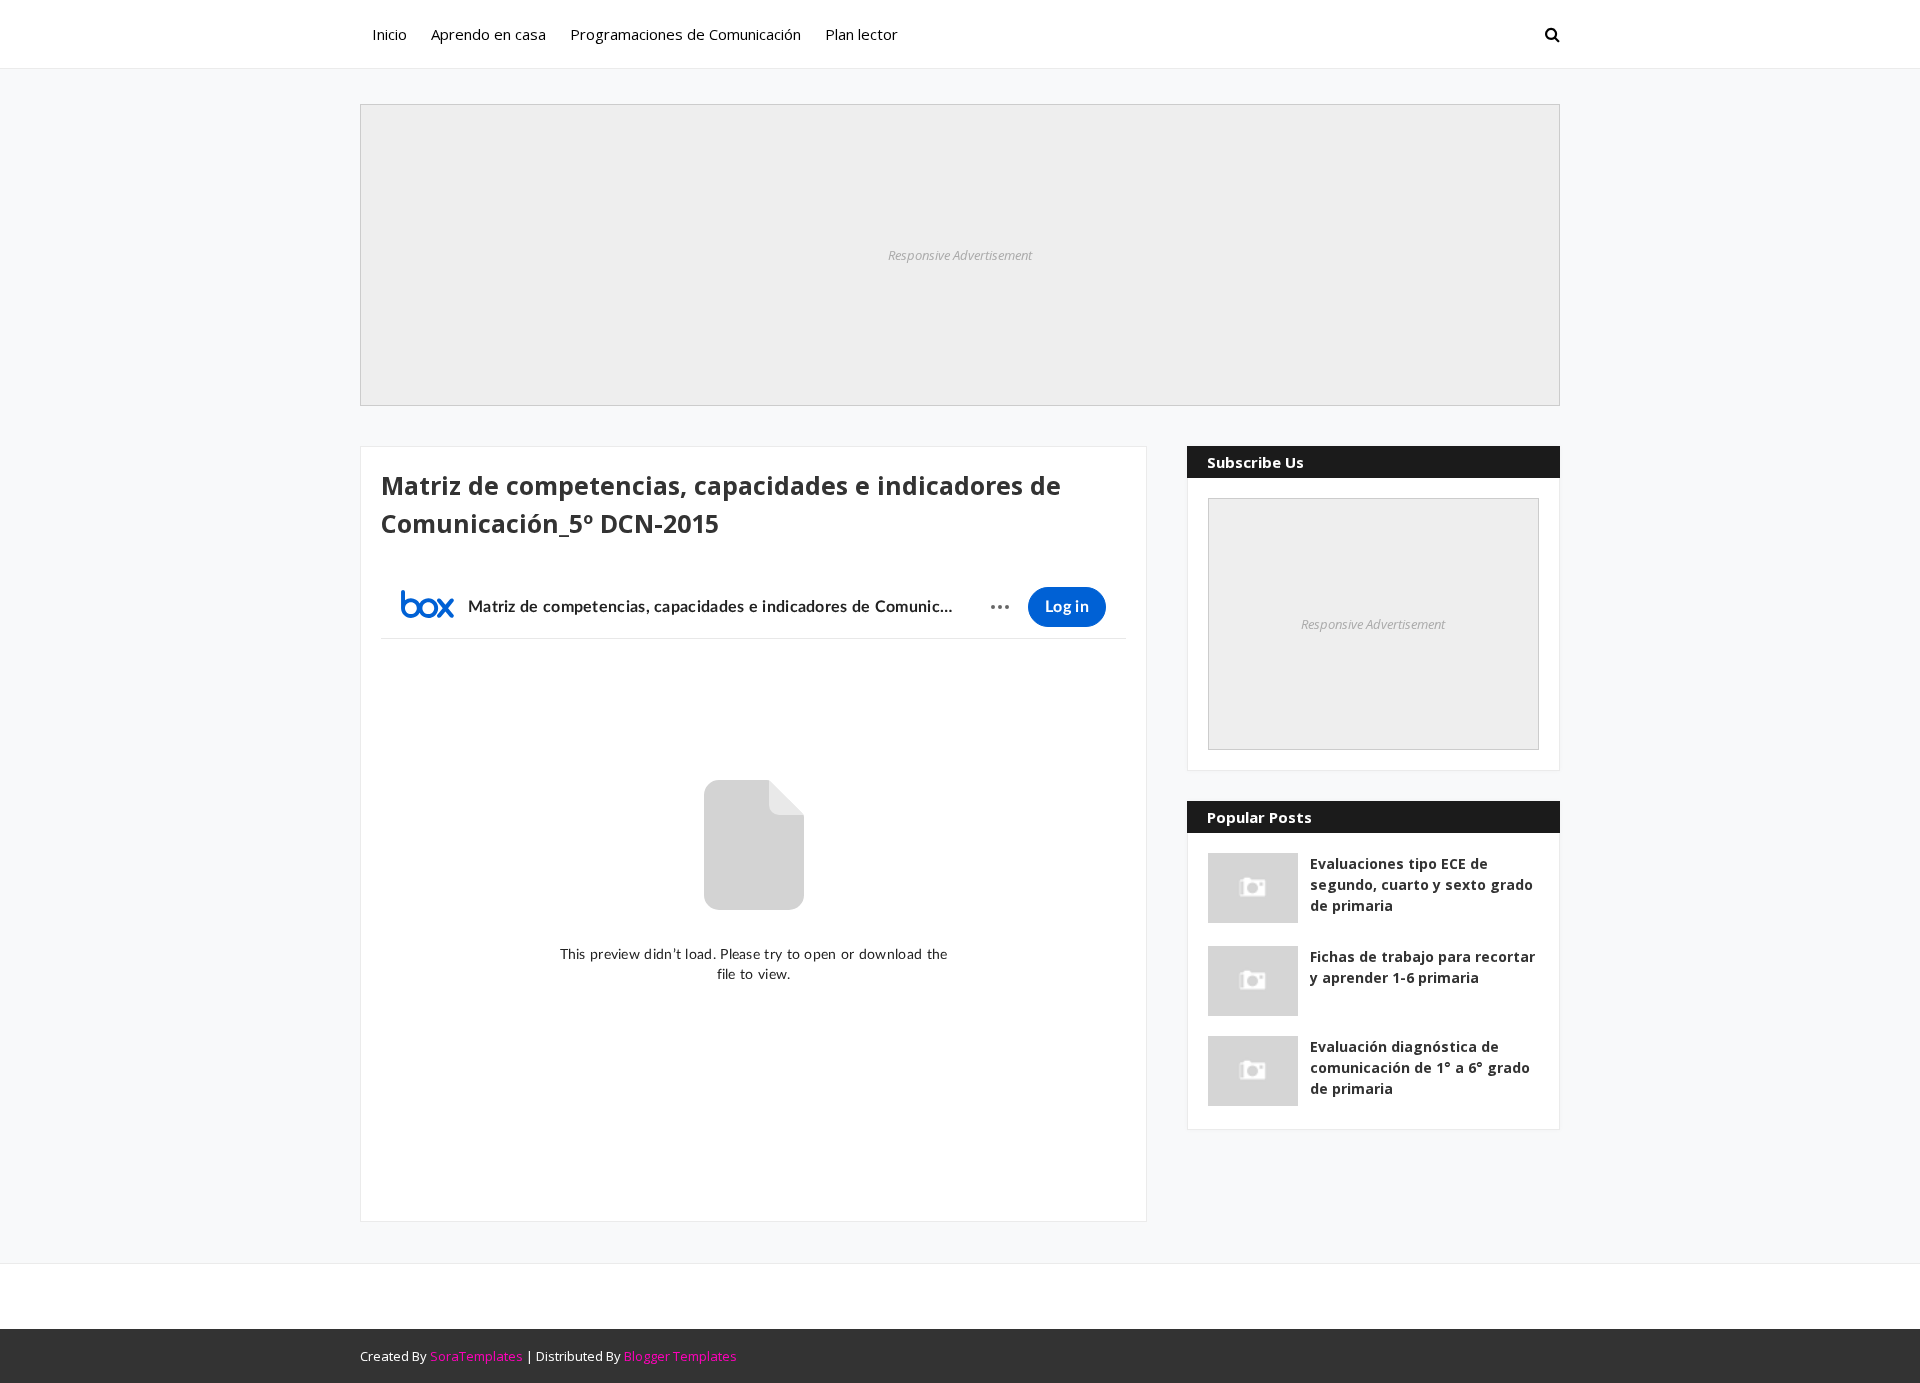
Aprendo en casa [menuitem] (488, 34)
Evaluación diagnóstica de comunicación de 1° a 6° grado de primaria (1420, 1067)
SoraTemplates (476, 1356)
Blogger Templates (680, 1356)
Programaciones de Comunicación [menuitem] (685, 34)
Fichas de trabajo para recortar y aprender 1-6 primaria (1422, 967)
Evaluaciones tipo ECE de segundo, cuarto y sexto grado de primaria (1421, 884)
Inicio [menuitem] (389, 34)
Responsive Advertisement (960, 255)
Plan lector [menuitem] (861, 34)
